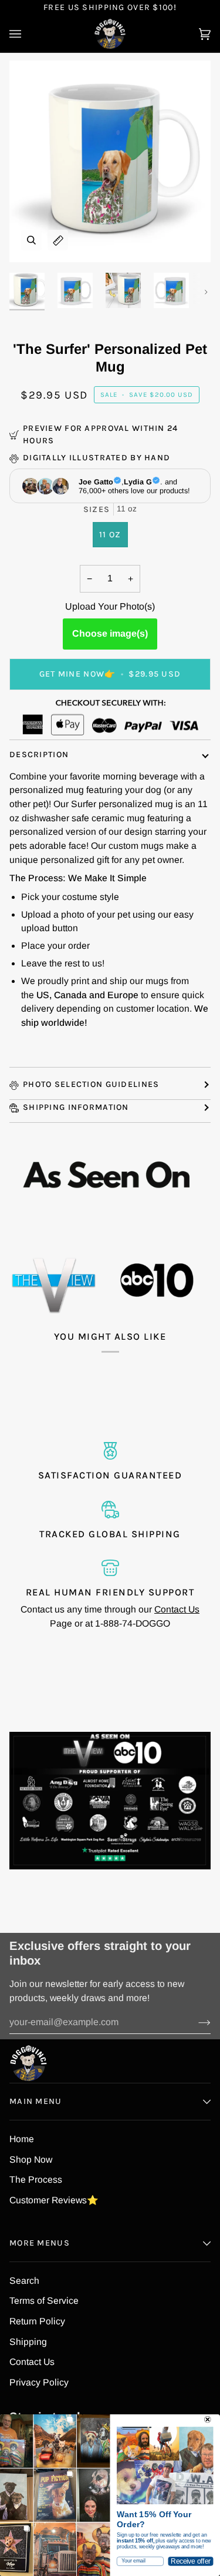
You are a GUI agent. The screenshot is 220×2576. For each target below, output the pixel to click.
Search (24, 2281)
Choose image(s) (110, 633)
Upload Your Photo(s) (110, 606)
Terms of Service (44, 2301)
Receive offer (190, 2561)
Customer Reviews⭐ (54, 2200)
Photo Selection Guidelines (91, 1084)
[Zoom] (31, 240)
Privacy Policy (39, 2382)
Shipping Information (76, 1107)
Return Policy (37, 2321)
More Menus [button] (40, 2243)
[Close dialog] (208, 2420)
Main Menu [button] (36, 2101)
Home (22, 2139)
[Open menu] (27, 34)
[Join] (195, 2022)
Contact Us (177, 1609)
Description (39, 755)
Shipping (28, 2342)
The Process (36, 2179)
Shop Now (31, 2160)
